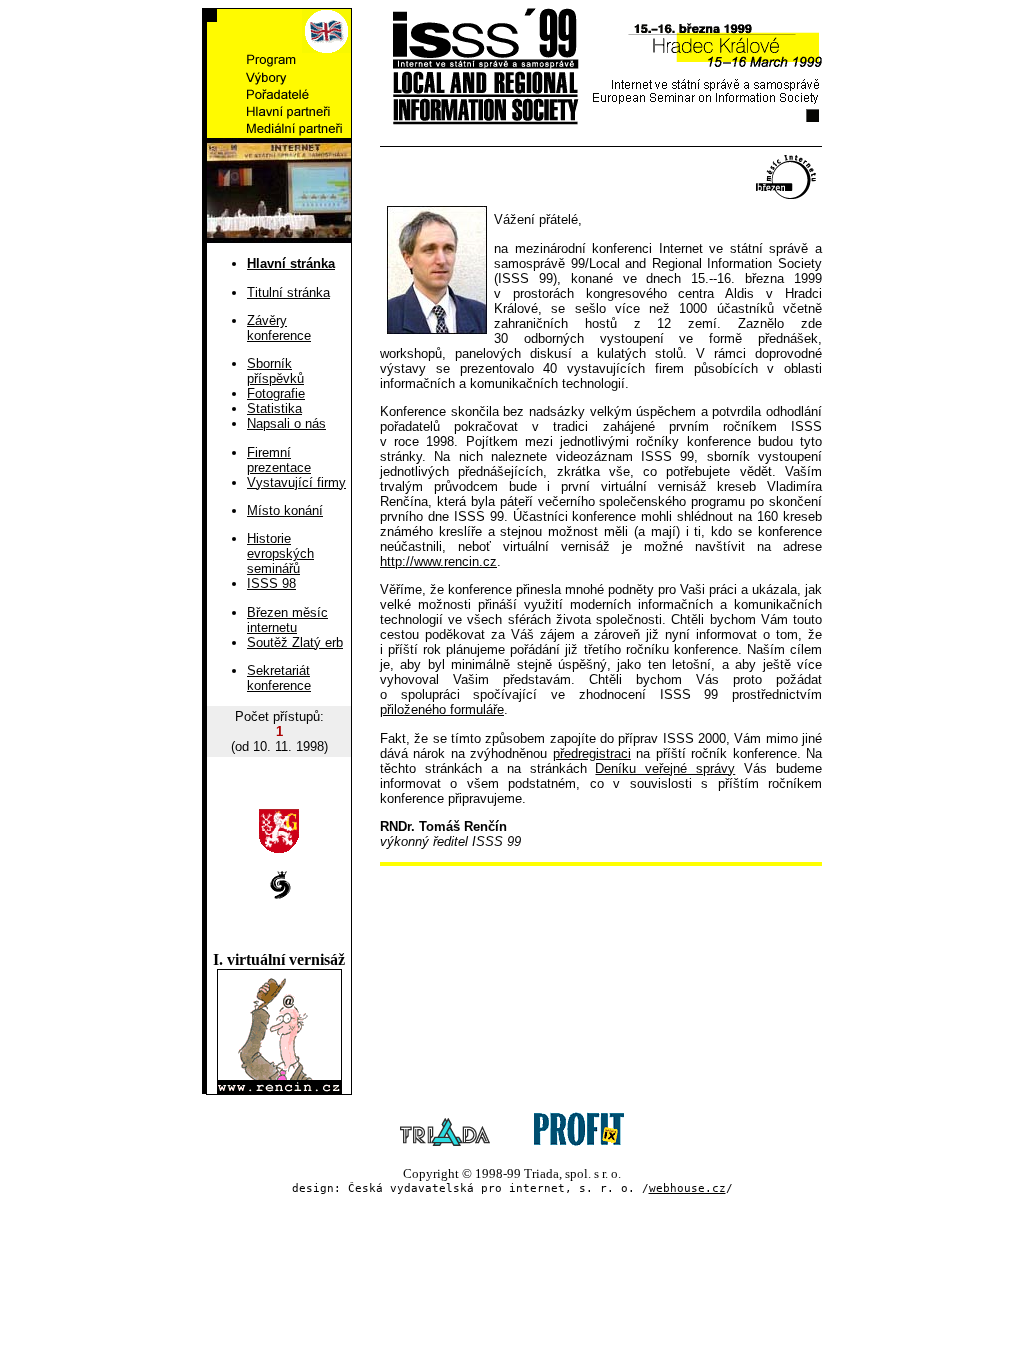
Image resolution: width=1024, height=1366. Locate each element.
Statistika (274, 408)
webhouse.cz (687, 1188)
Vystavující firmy (296, 482)
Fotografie (276, 393)
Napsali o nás (286, 423)
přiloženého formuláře (442, 709)
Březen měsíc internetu (287, 620)
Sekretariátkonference (279, 678)
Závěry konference (279, 328)
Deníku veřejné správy (665, 768)
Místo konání (285, 510)
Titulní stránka (288, 292)
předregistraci (592, 753)
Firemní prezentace (279, 460)
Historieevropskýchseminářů (280, 553)
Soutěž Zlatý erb (295, 642)
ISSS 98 (271, 583)
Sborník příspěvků (275, 371)
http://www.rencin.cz (438, 561)
